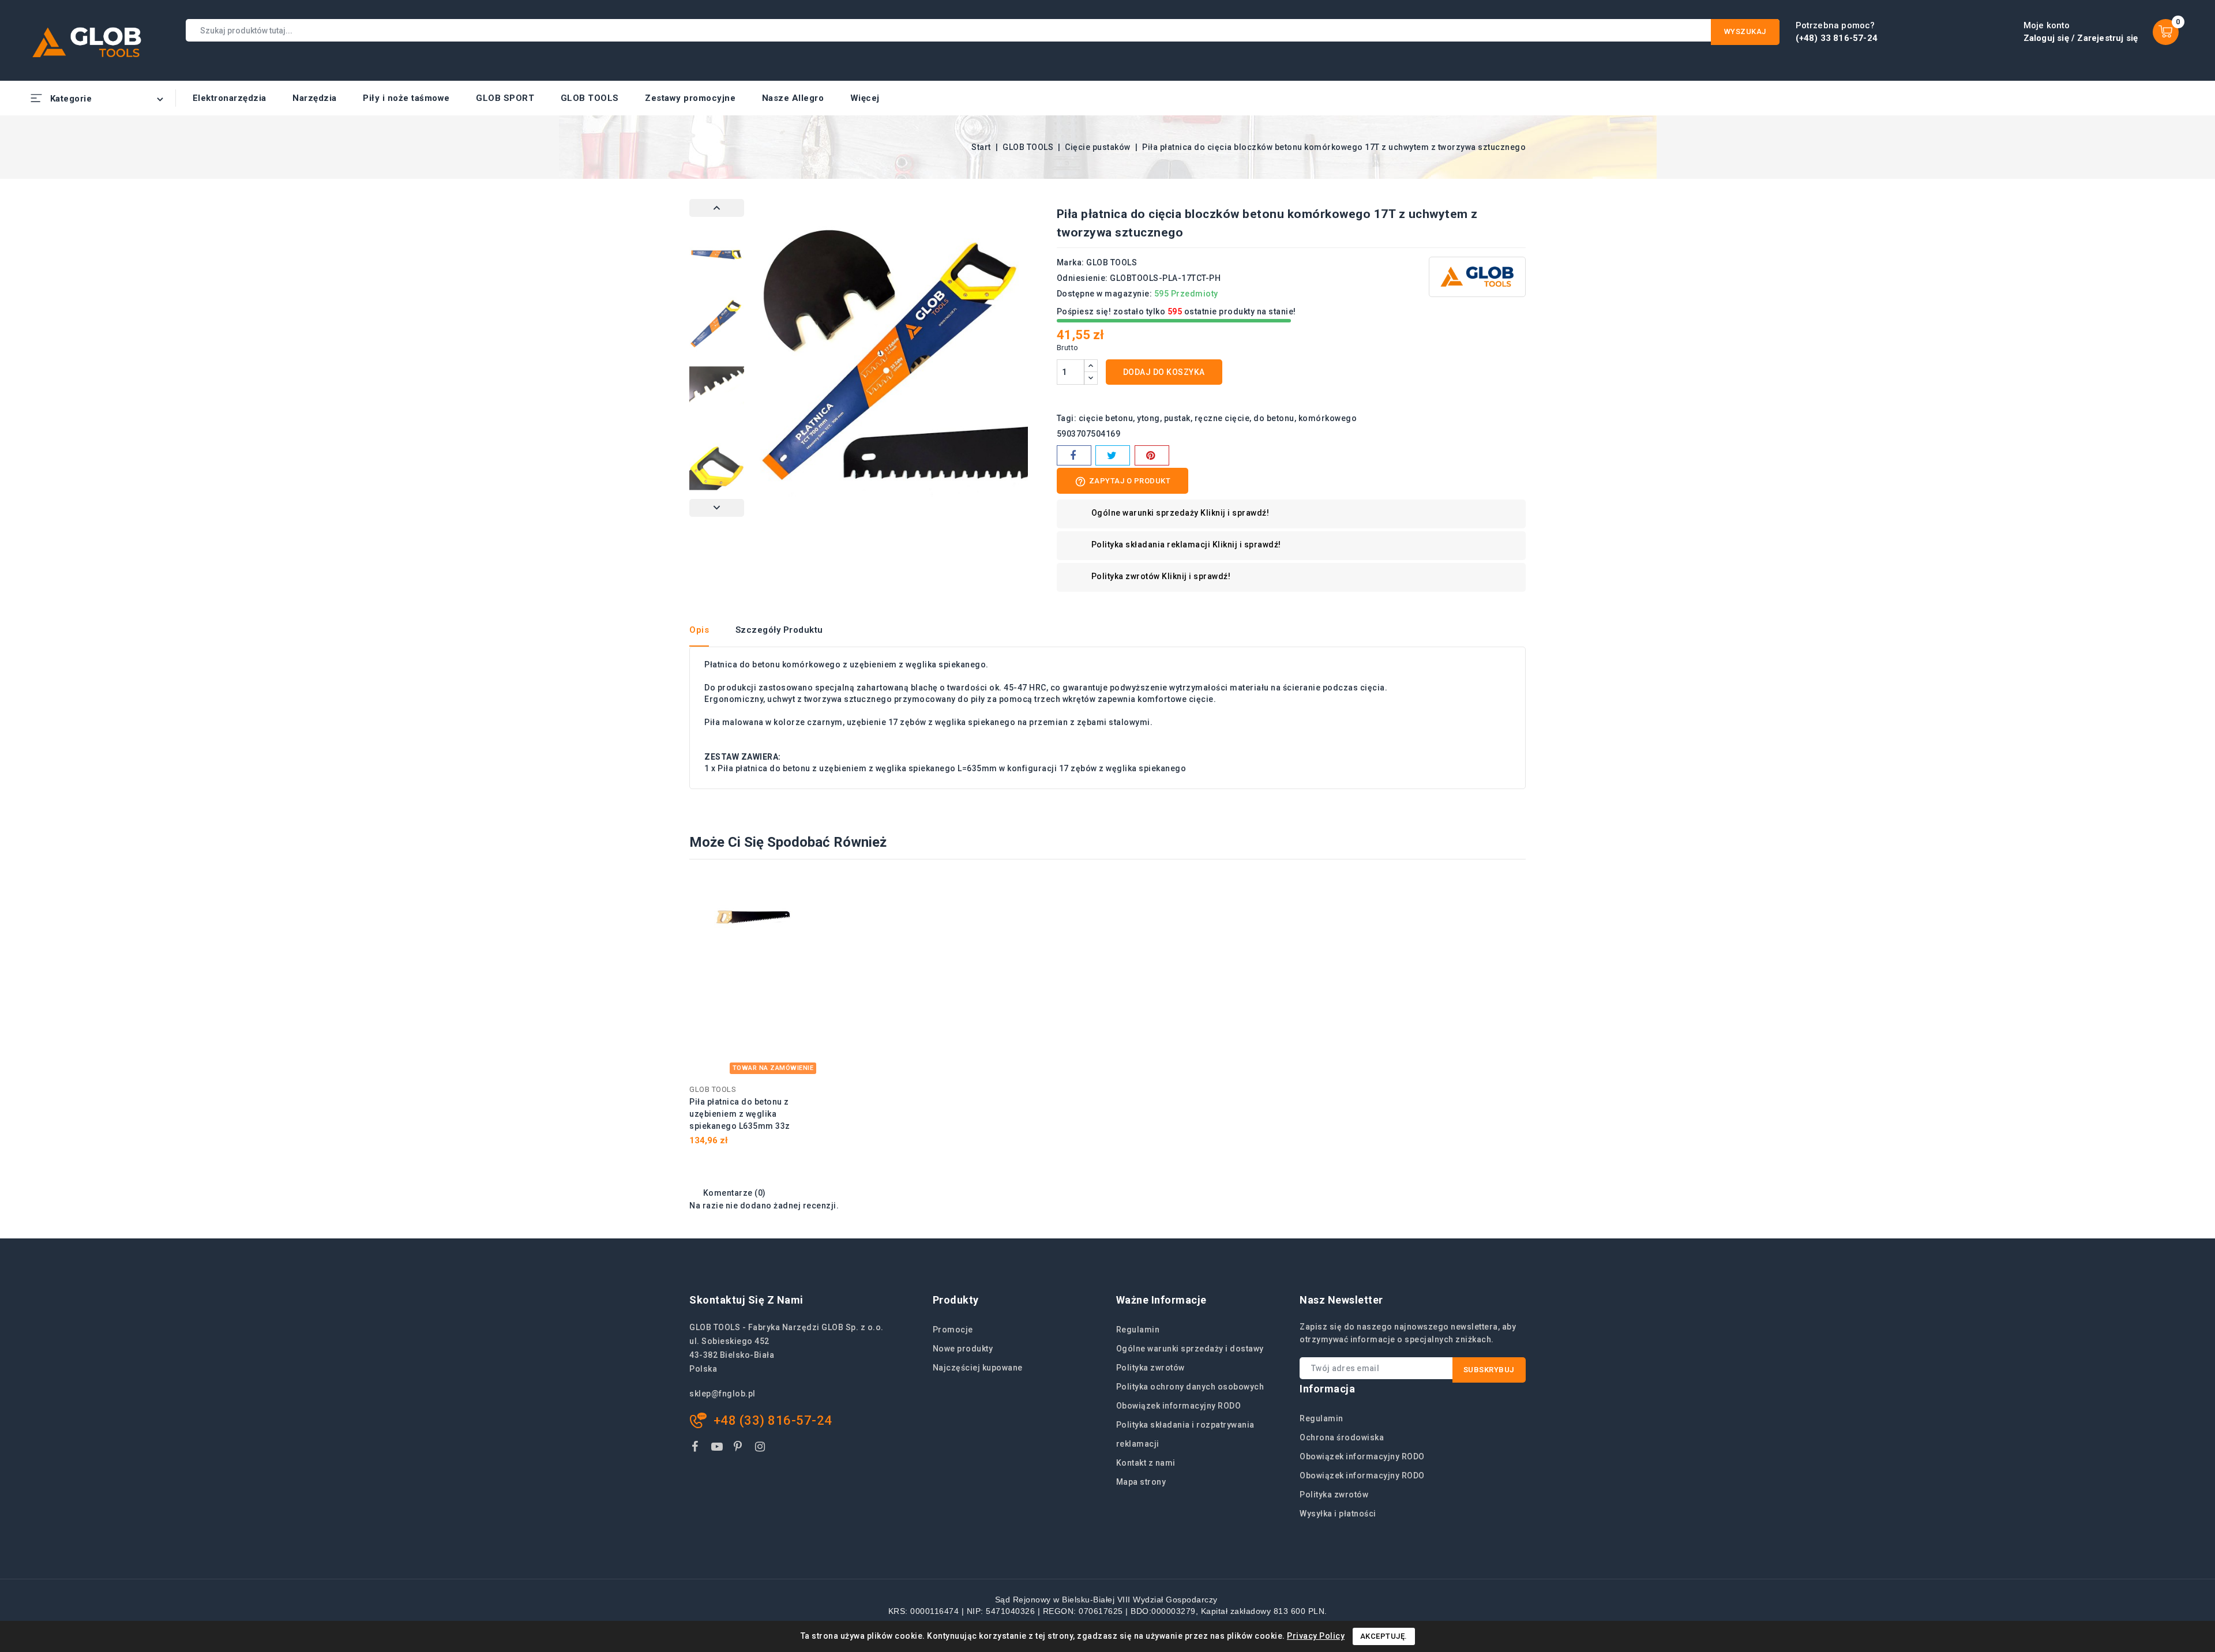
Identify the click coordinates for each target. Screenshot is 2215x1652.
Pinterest (740, 1449)
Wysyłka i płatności (1338, 1514)
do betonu (1274, 418)
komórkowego (1328, 418)
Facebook (696, 1449)
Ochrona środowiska (1342, 1437)
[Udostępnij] (1074, 455)
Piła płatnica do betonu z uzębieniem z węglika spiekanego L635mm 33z (740, 1114)
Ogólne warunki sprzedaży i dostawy (1190, 1349)
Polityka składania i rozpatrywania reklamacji (1185, 1434)
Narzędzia (315, 98)
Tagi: (1067, 418)
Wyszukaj (1745, 31)
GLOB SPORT (505, 98)
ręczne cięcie (1222, 418)
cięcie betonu (1106, 418)
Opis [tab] (699, 630)
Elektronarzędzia (230, 98)
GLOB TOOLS (590, 98)
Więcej (865, 98)
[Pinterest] (1152, 455)
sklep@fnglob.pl (722, 1394)
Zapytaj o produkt (1123, 482)
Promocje (953, 1330)
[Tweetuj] (1113, 455)
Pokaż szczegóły (803, 891)
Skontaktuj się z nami (746, 1300)
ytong (1148, 418)
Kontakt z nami (1146, 1463)
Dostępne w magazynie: (1105, 294)
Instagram (762, 1449)
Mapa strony (1141, 1482)
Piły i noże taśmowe (406, 98)
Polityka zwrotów (1150, 1368)
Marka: (1071, 262)
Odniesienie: (1082, 278)
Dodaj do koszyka (1164, 372)
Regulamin (1138, 1330)
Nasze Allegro (793, 98)
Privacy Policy (1316, 1636)
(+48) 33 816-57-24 (1837, 38)
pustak (1177, 418)
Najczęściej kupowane (978, 1368)
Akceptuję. (1384, 1636)
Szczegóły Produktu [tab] (779, 630)
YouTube (718, 1449)
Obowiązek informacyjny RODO (1179, 1406)
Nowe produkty (963, 1349)
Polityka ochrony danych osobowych (1190, 1387)
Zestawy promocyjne (690, 98)
